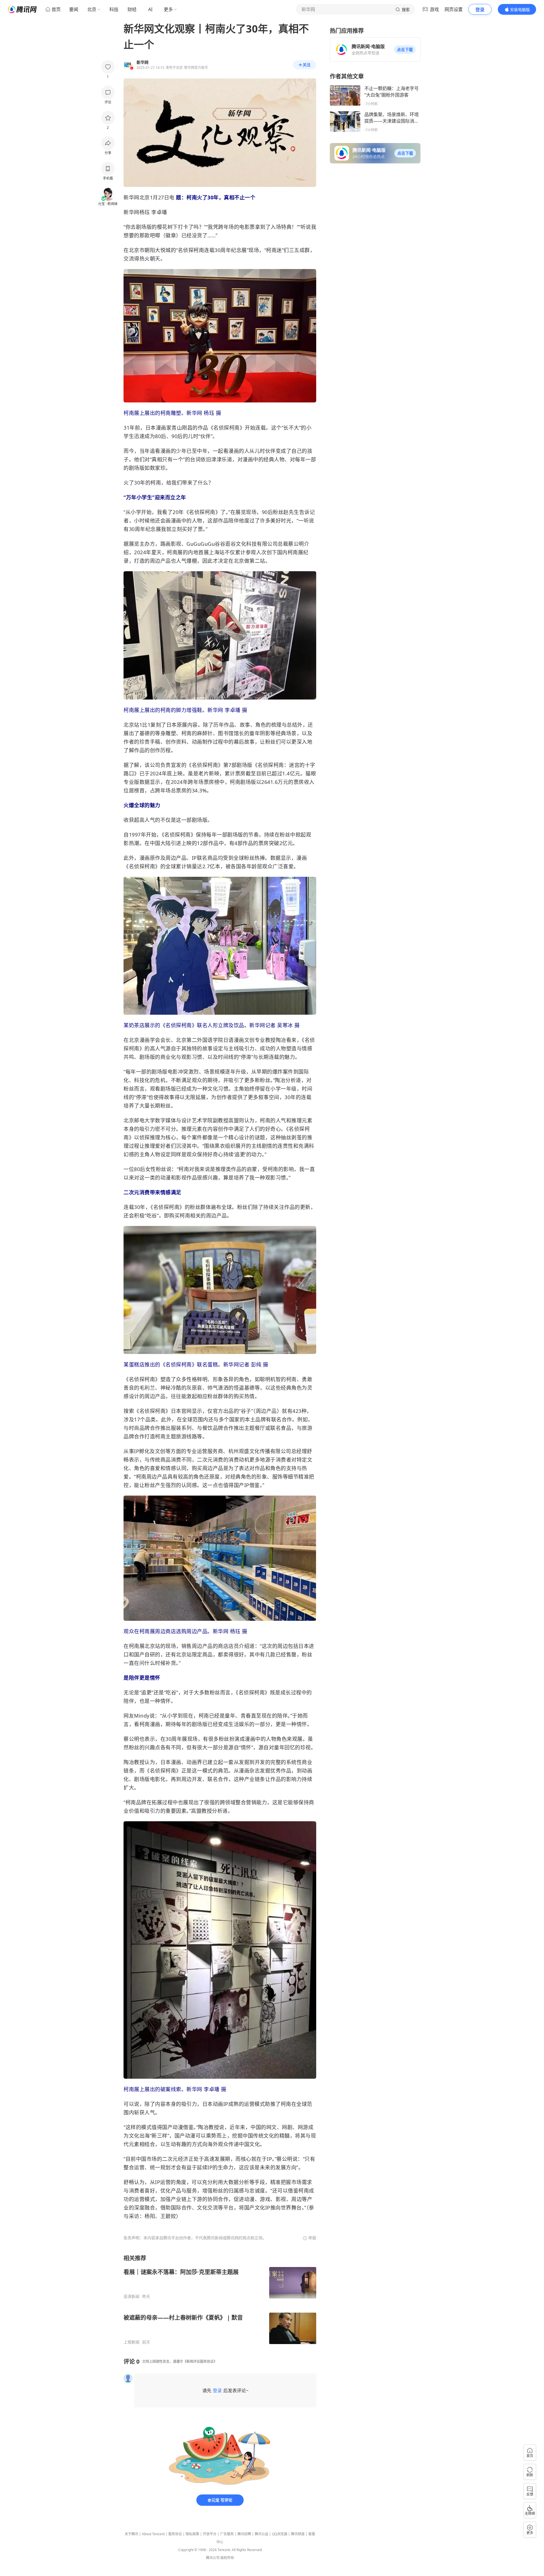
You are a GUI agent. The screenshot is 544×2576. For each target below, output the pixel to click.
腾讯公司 (213, 2558)
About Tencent (153, 2534)
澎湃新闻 (131, 2296)
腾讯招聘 (244, 2534)
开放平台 (210, 2534)
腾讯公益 (262, 2534)
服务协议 (175, 2534)
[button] (405, 50)
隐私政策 (192, 2534)
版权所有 (227, 2558)
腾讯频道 (298, 2534)
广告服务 (227, 2534)
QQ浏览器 (280, 2534)
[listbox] (220, 2299)
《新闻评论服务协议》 (200, 2361)
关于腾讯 (131, 2534)
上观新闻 (131, 2342)
